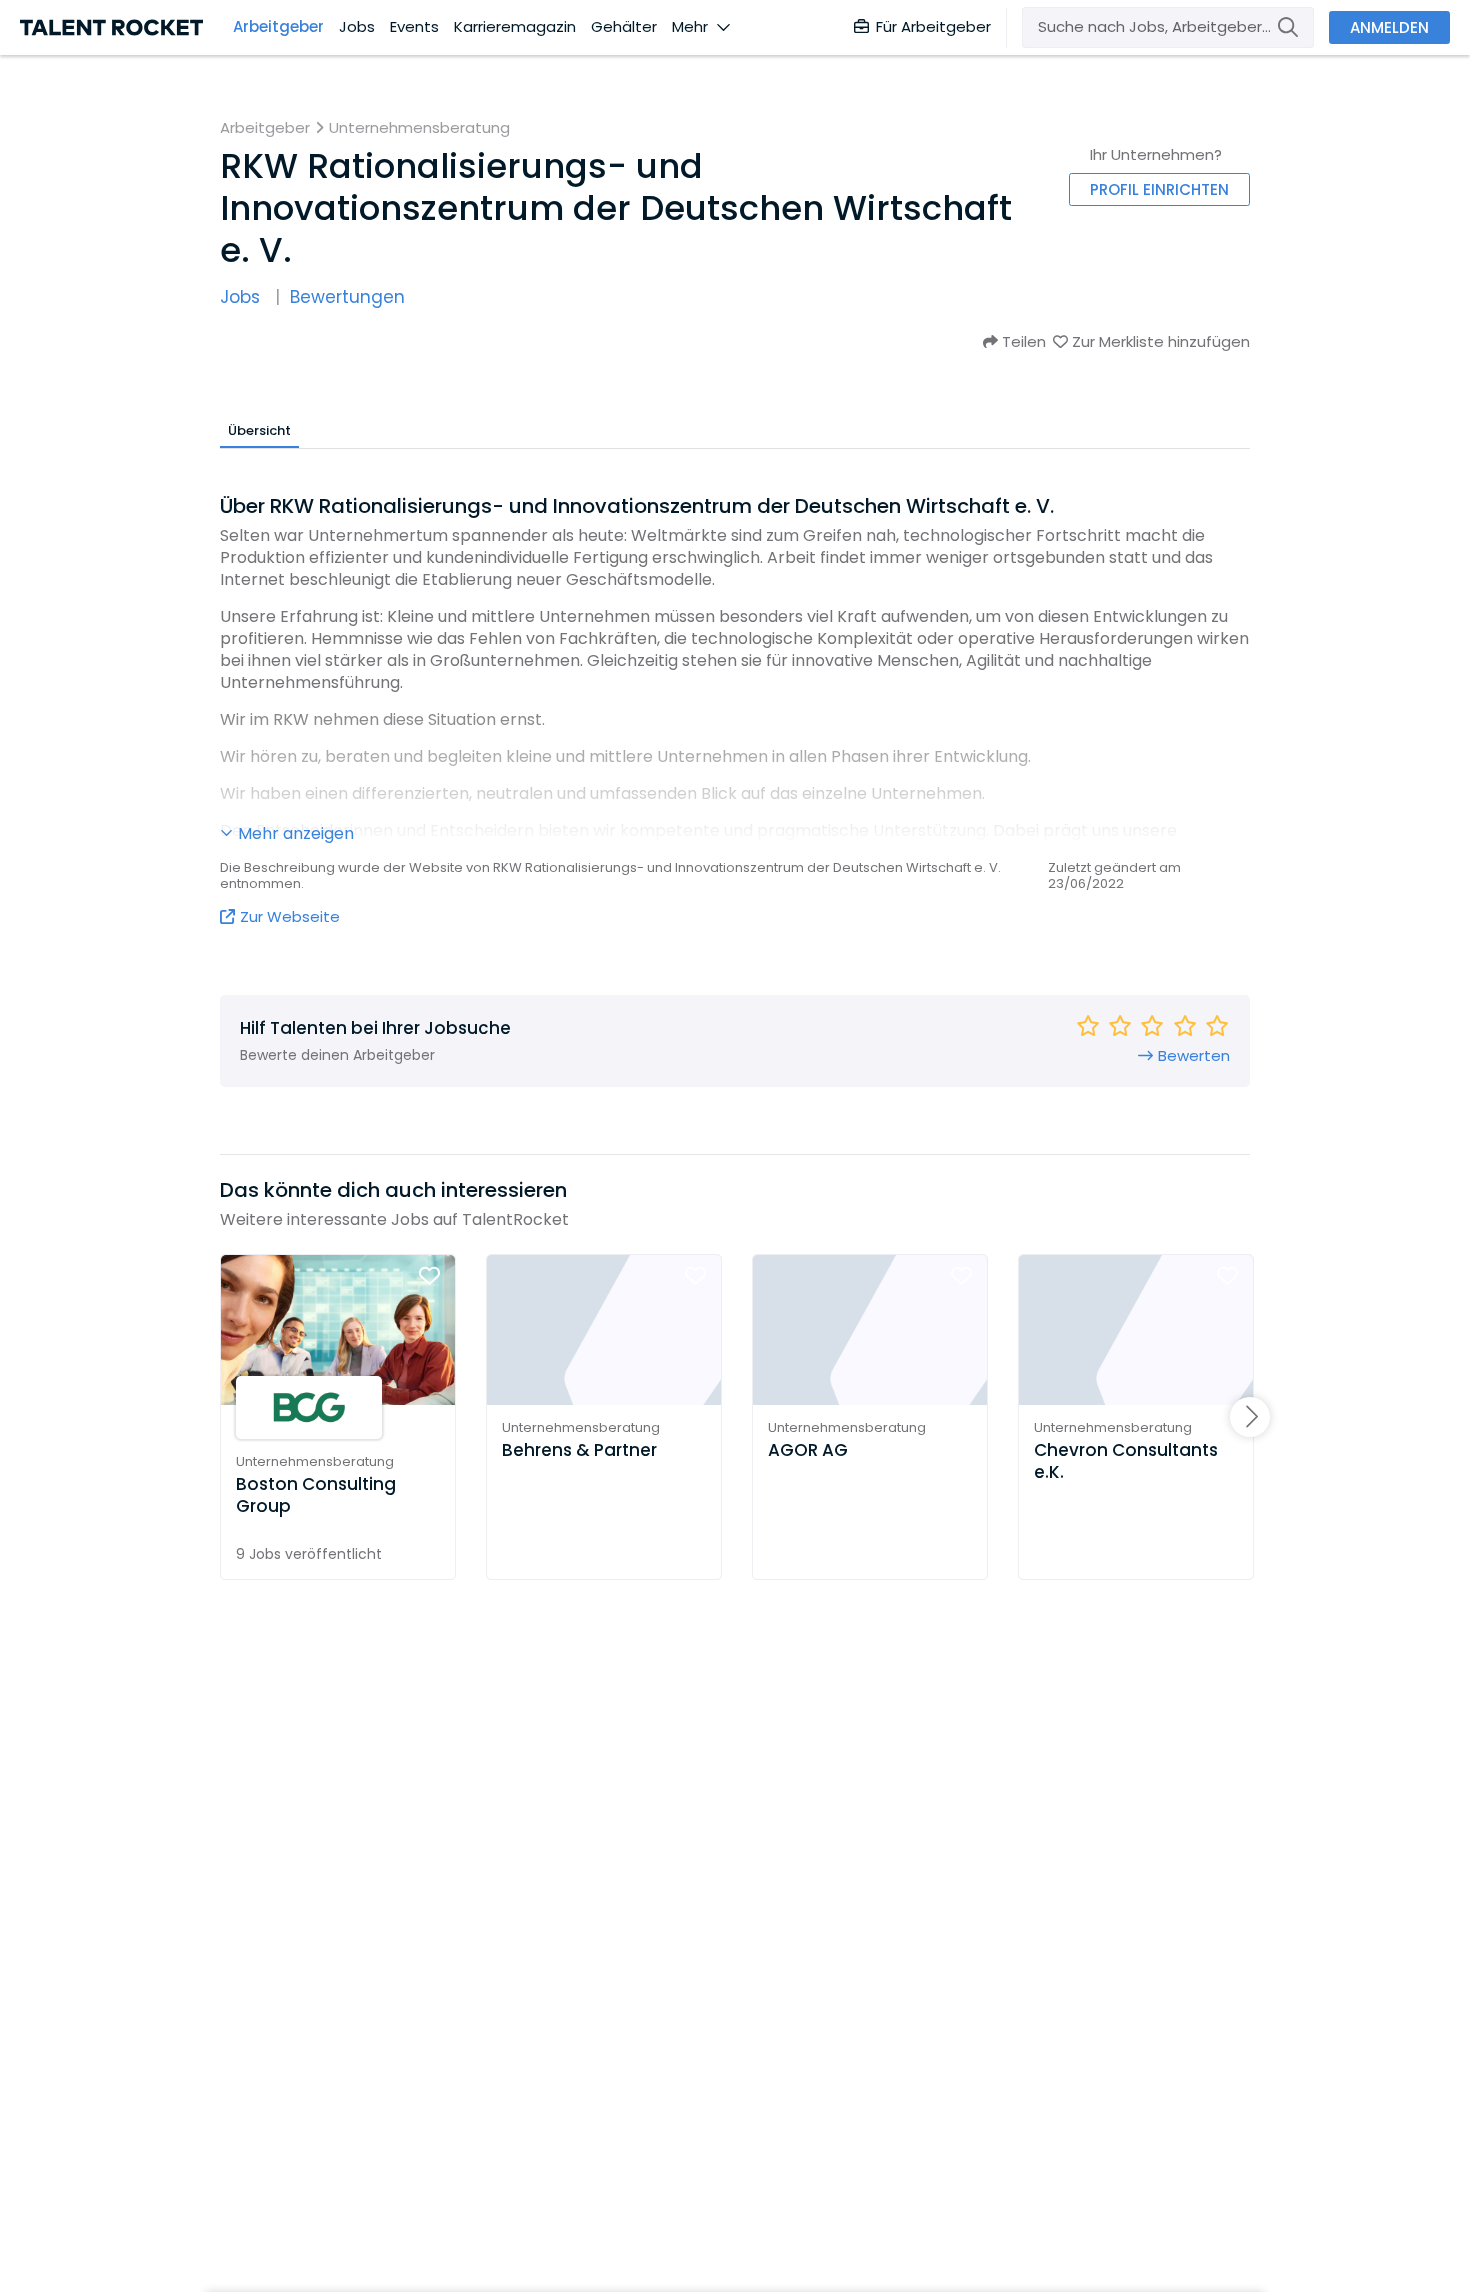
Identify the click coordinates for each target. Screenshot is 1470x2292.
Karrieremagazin (515, 27)
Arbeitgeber (278, 27)
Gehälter (624, 27)
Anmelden (1389, 27)
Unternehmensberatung (419, 128)
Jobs (357, 27)
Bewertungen (347, 297)
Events (414, 27)
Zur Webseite (290, 916)
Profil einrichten (1159, 189)
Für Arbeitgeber (933, 26)
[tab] (259, 430)
